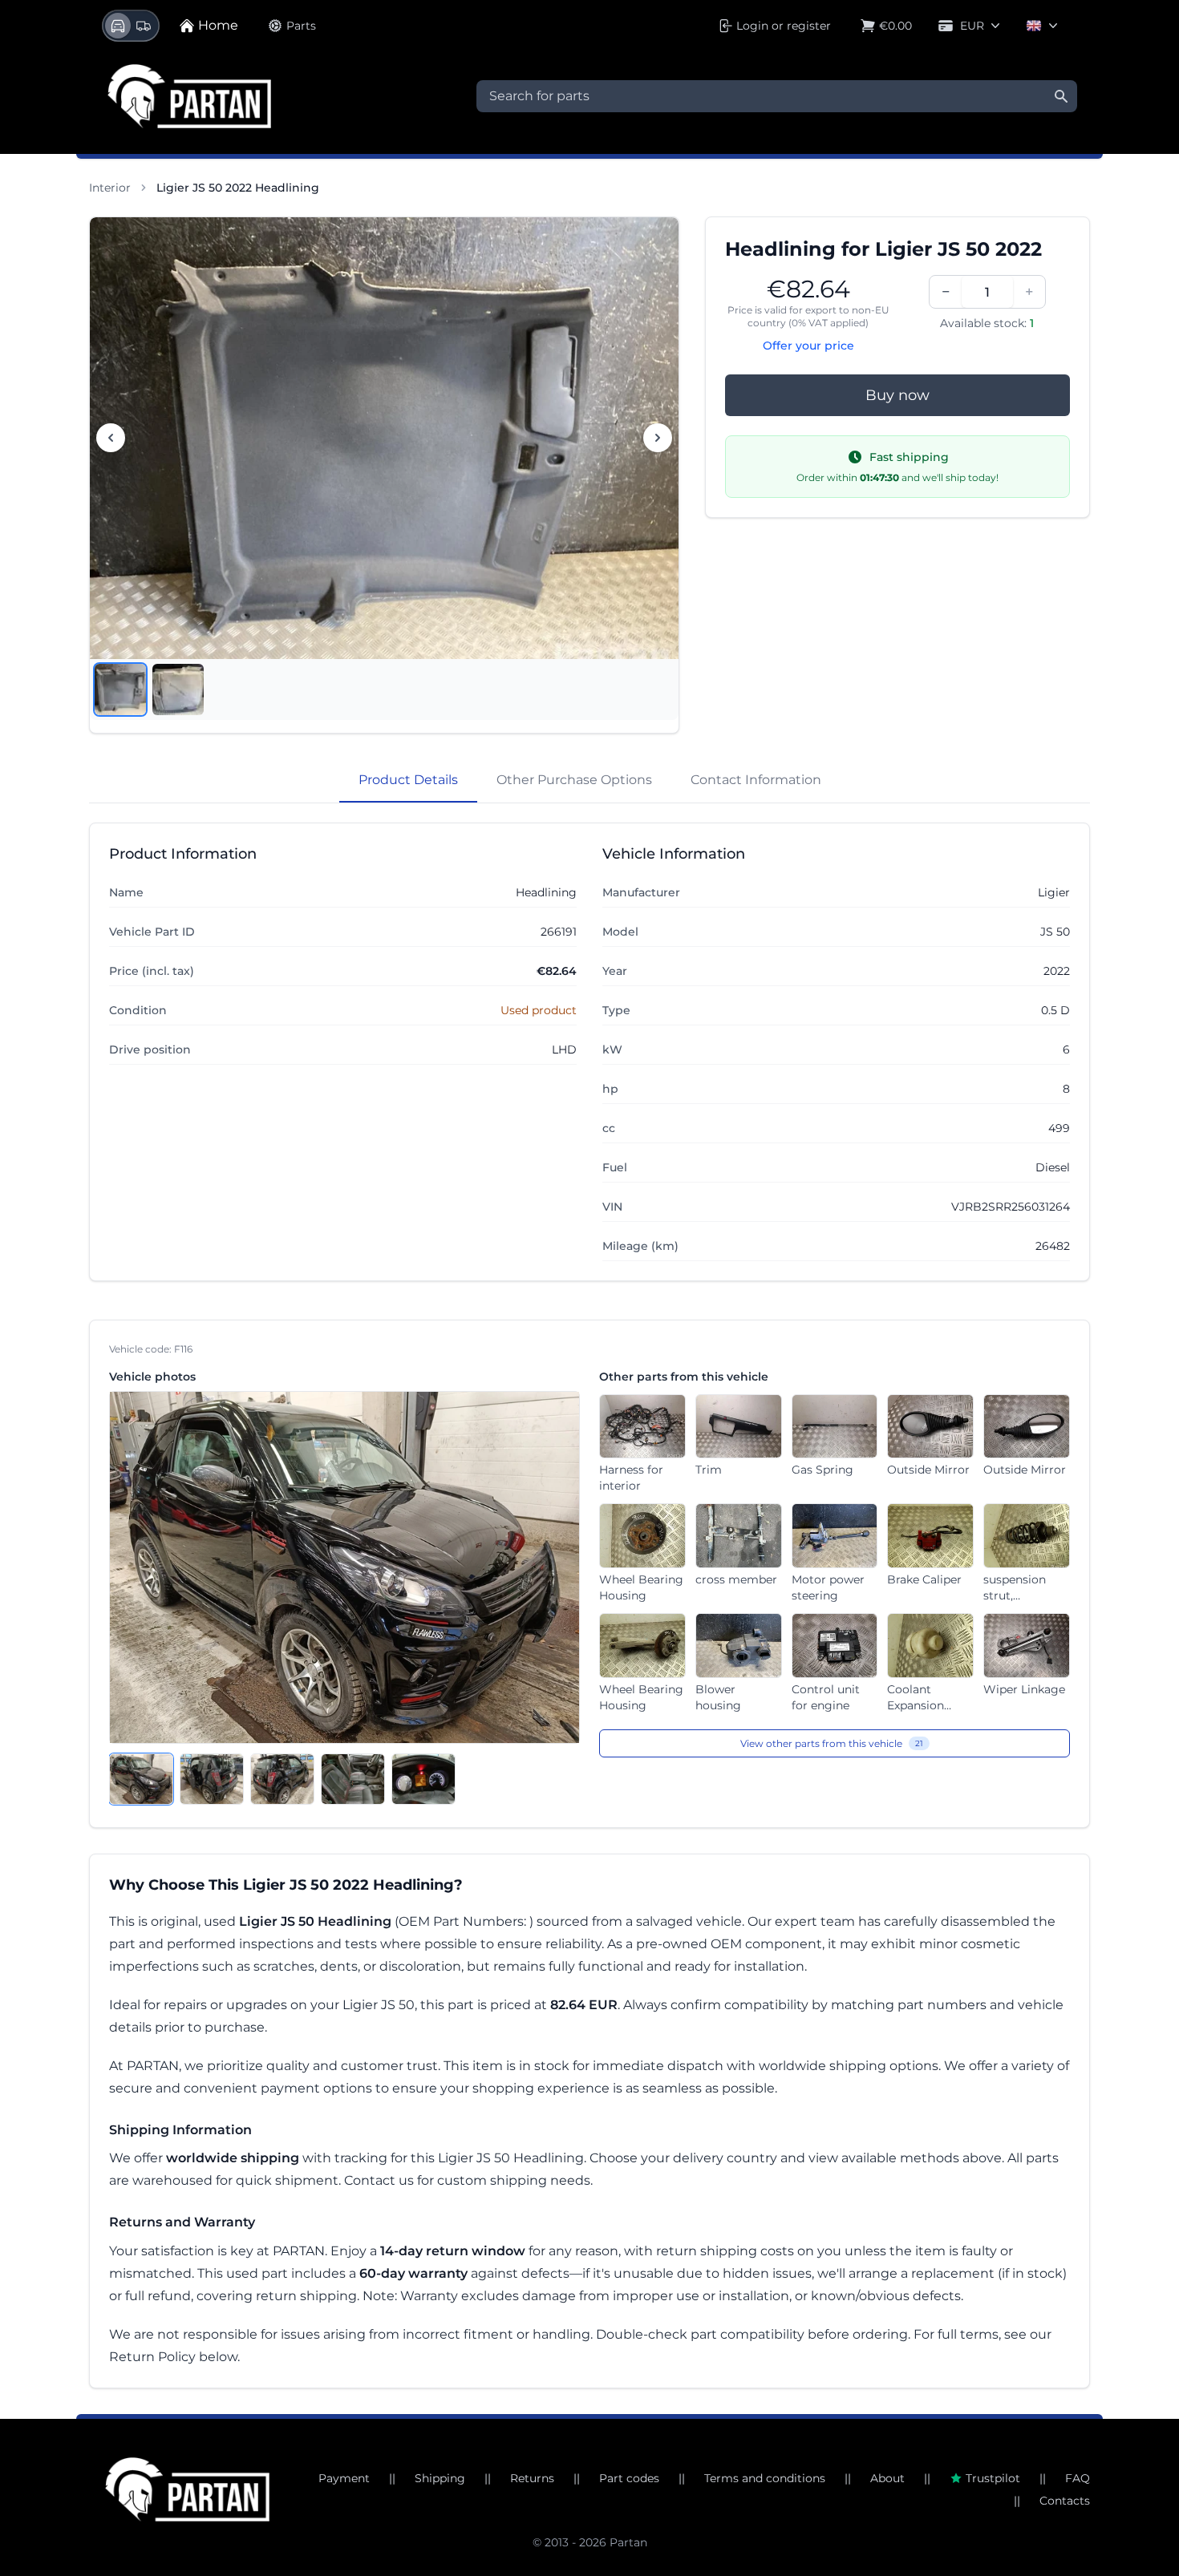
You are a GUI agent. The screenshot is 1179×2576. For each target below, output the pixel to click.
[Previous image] (111, 438)
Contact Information (756, 780)
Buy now (897, 395)
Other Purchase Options (574, 780)
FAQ (1078, 2478)
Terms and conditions (765, 2478)
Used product (539, 1010)
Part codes (629, 2478)
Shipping (440, 2478)
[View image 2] (178, 689)
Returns (532, 2478)
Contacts (1065, 2501)
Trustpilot (993, 2478)
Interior (110, 188)
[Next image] (658, 438)
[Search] (1061, 96)
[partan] (187, 2489)
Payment (344, 2478)
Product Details (408, 780)
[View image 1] (120, 689)
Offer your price (808, 346)
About (887, 2478)
